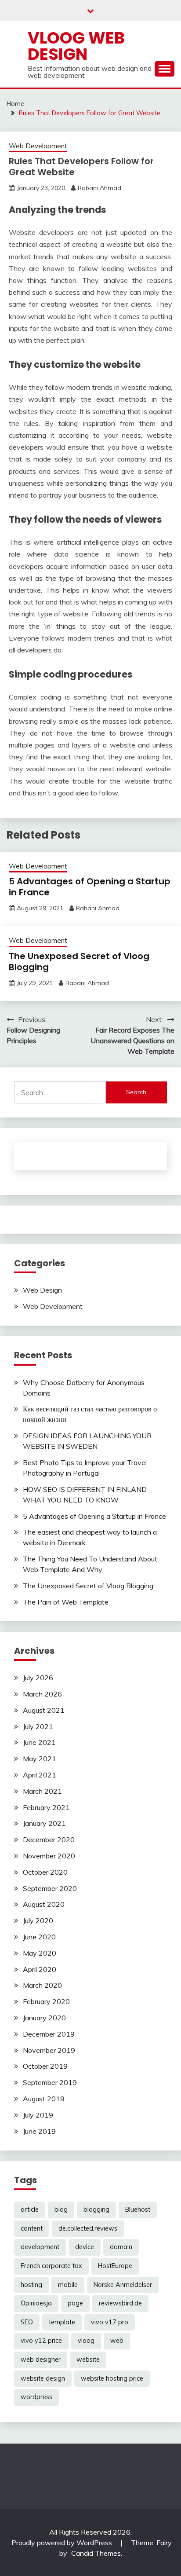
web (117, 2341)
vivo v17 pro (110, 2322)
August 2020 (44, 1904)
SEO (27, 2322)
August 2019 (44, 2099)
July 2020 (38, 1920)
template (62, 2322)
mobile (68, 2285)
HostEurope (115, 2266)
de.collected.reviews (88, 2228)
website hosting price (112, 2378)
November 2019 (49, 2050)
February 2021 (46, 1807)
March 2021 (42, 1791)
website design (43, 2378)
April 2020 (40, 1969)
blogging (96, 2210)
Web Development (38, 146)
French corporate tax (51, 2266)
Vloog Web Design (76, 46)
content (32, 2228)
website (88, 2360)
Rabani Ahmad (100, 188)
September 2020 (50, 1888)
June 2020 (39, 1937)
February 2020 (46, 2001)
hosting (31, 2285)
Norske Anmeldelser (123, 2285)
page (75, 2303)
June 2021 (39, 1742)
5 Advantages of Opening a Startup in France (90, 887)
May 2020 (40, 1953)
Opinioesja (36, 2303)
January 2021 (44, 1823)
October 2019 (45, 2066)
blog (61, 2210)
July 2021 (38, 1726)
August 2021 (44, 1710)
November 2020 (49, 1856)
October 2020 (45, 1872)
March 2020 (42, 1985)
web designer (41, 2360)
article (30, 2210)
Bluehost (138, 2210)
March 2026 (42, 1694)
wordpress (36, 2397)
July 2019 (38, 2115)
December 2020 (49, 1839)
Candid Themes (96, 2553)
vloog (86, 2341)
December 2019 (49, 2034)
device (85, 2247)
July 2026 (38, 1678)
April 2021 (40, 1775)
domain (121, 2247)
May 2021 (40, 1759)
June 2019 (39, 2131)
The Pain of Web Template (66, 1602)
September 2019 (50, 2082)
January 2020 (44, 2018)
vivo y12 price (41, 2341)
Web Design (42, 1290)
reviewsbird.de (120, 2303)
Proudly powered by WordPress (63, 2543)
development (40, 2247)
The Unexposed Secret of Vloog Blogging (79, 962)
